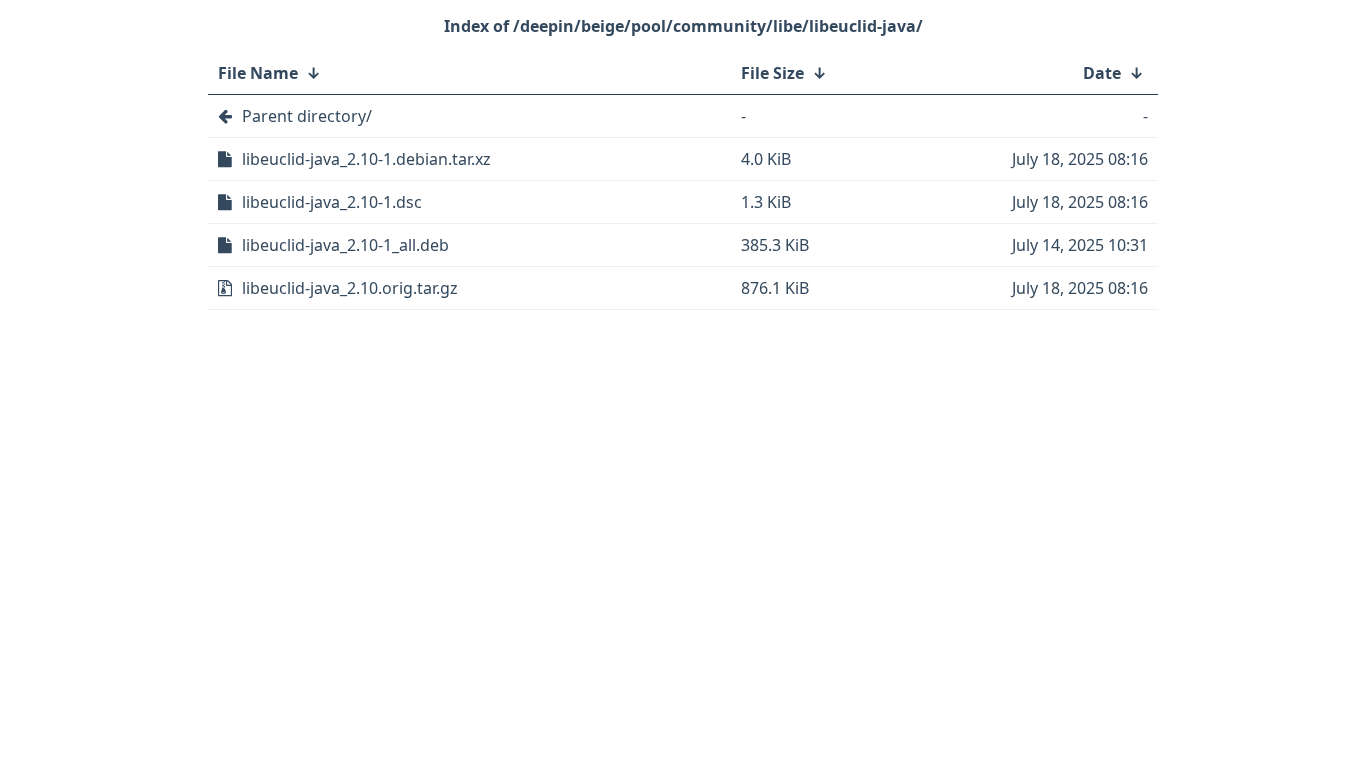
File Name (258, 73)
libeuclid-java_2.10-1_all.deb (345, 245)
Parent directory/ (307, 116)
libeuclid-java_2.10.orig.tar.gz (350, 288)
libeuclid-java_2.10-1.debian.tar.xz (366, 159)
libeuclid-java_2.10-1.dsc (332, 202)
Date (1102, 73)
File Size (772, 73)
